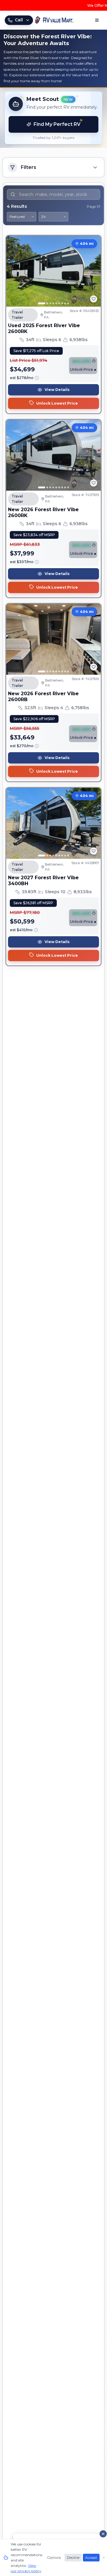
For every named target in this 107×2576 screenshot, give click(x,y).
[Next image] (93, 271)
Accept (91, 2557)
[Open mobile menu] (97, 20)
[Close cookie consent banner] (104, 2558)
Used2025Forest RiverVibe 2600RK (44, 328)
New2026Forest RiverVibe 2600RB (43, 697)
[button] (53, 118)
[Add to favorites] (94, 299)
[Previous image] (14, 271)
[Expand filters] (95, 167)
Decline (73, 2557)
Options (54, 2557)
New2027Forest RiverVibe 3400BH (43, 881)
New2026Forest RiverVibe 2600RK (43, 512)
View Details (57, 390)
